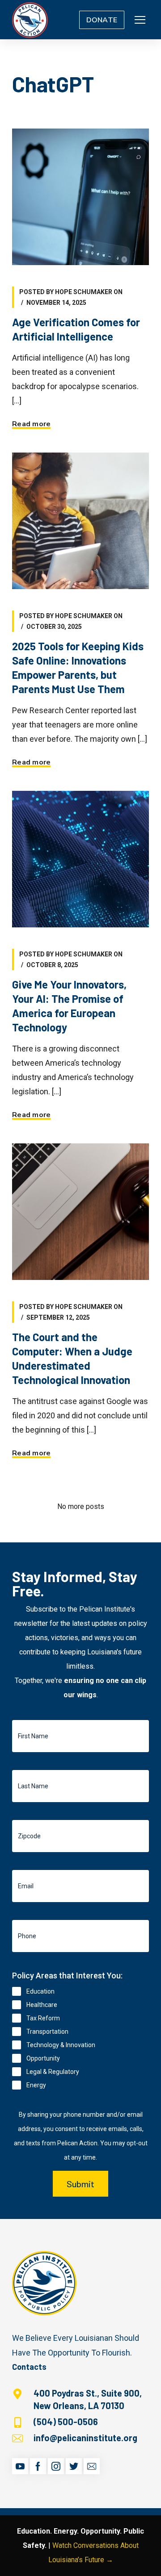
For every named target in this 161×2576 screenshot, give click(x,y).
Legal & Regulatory (53, 2072)
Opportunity (43, 2058)
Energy (36, 2085)
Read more (31, 424)
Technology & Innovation (61, 2045)
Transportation (47, 2032)
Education (40, 1991)
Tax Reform (43, 2018)
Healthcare (42, 2005)
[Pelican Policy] (30, 20)
